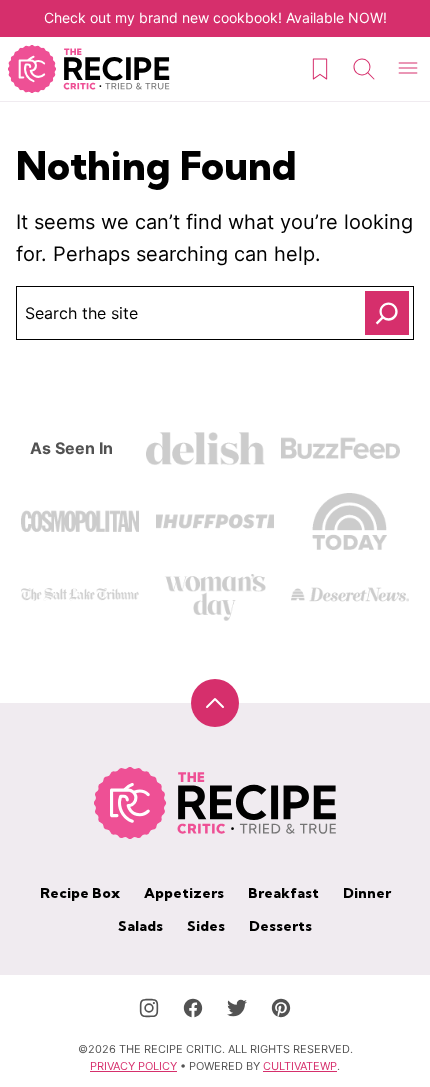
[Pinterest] (281, 1008)
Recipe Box (80, 893)
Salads (140, 926)
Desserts (280, 926)
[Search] (364, 69)
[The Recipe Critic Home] (89, 69)
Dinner (367, 893)
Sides (206, 926)
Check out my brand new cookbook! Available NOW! (215, 17)
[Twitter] (237, 1008)
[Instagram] (149, 1008)
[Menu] (408, 69)
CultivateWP (300, 1066)
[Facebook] (193, 1008)
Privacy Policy (133, 1066)
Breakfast (283, 893)
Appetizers (184, 893)
